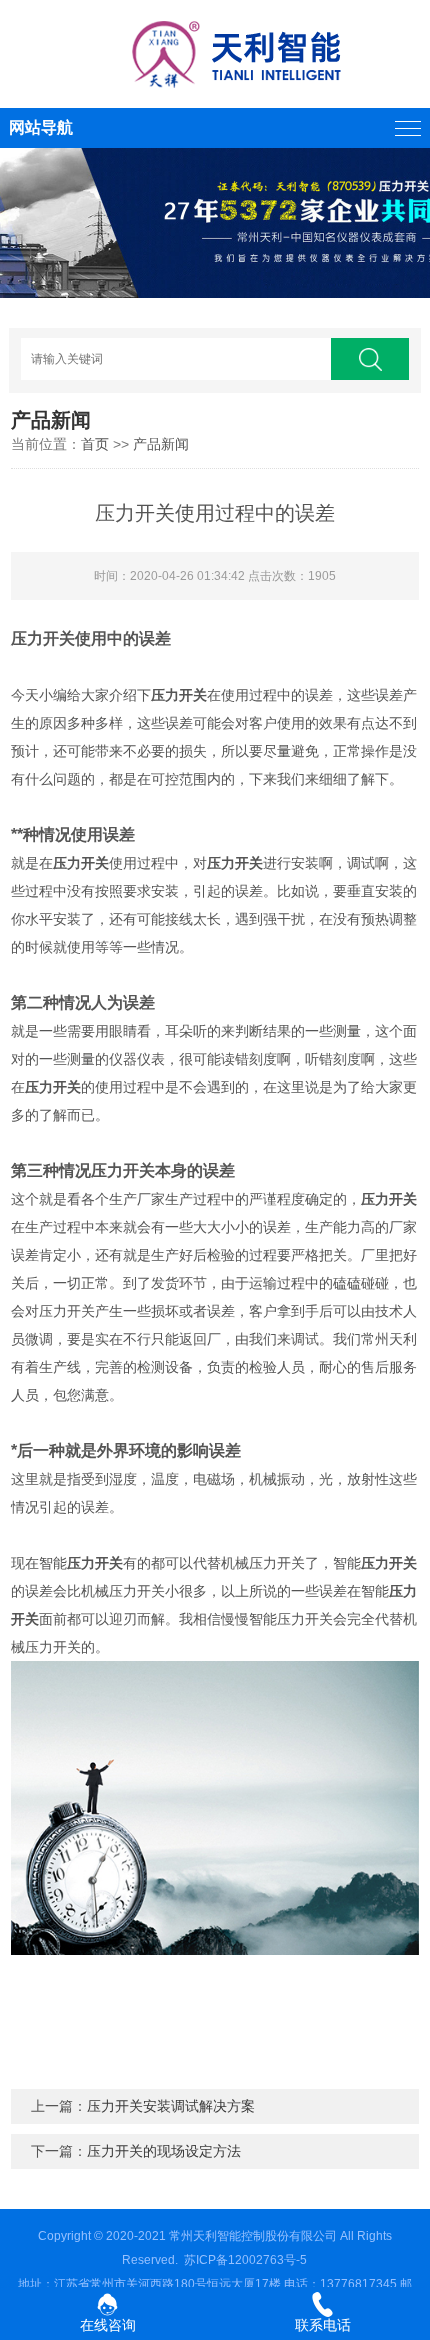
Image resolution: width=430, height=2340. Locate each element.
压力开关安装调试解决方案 (171, 2106)
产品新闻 (161, 444)
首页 (95, 444)
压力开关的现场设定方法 (164, 2151)
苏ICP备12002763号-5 (245, 2260)
